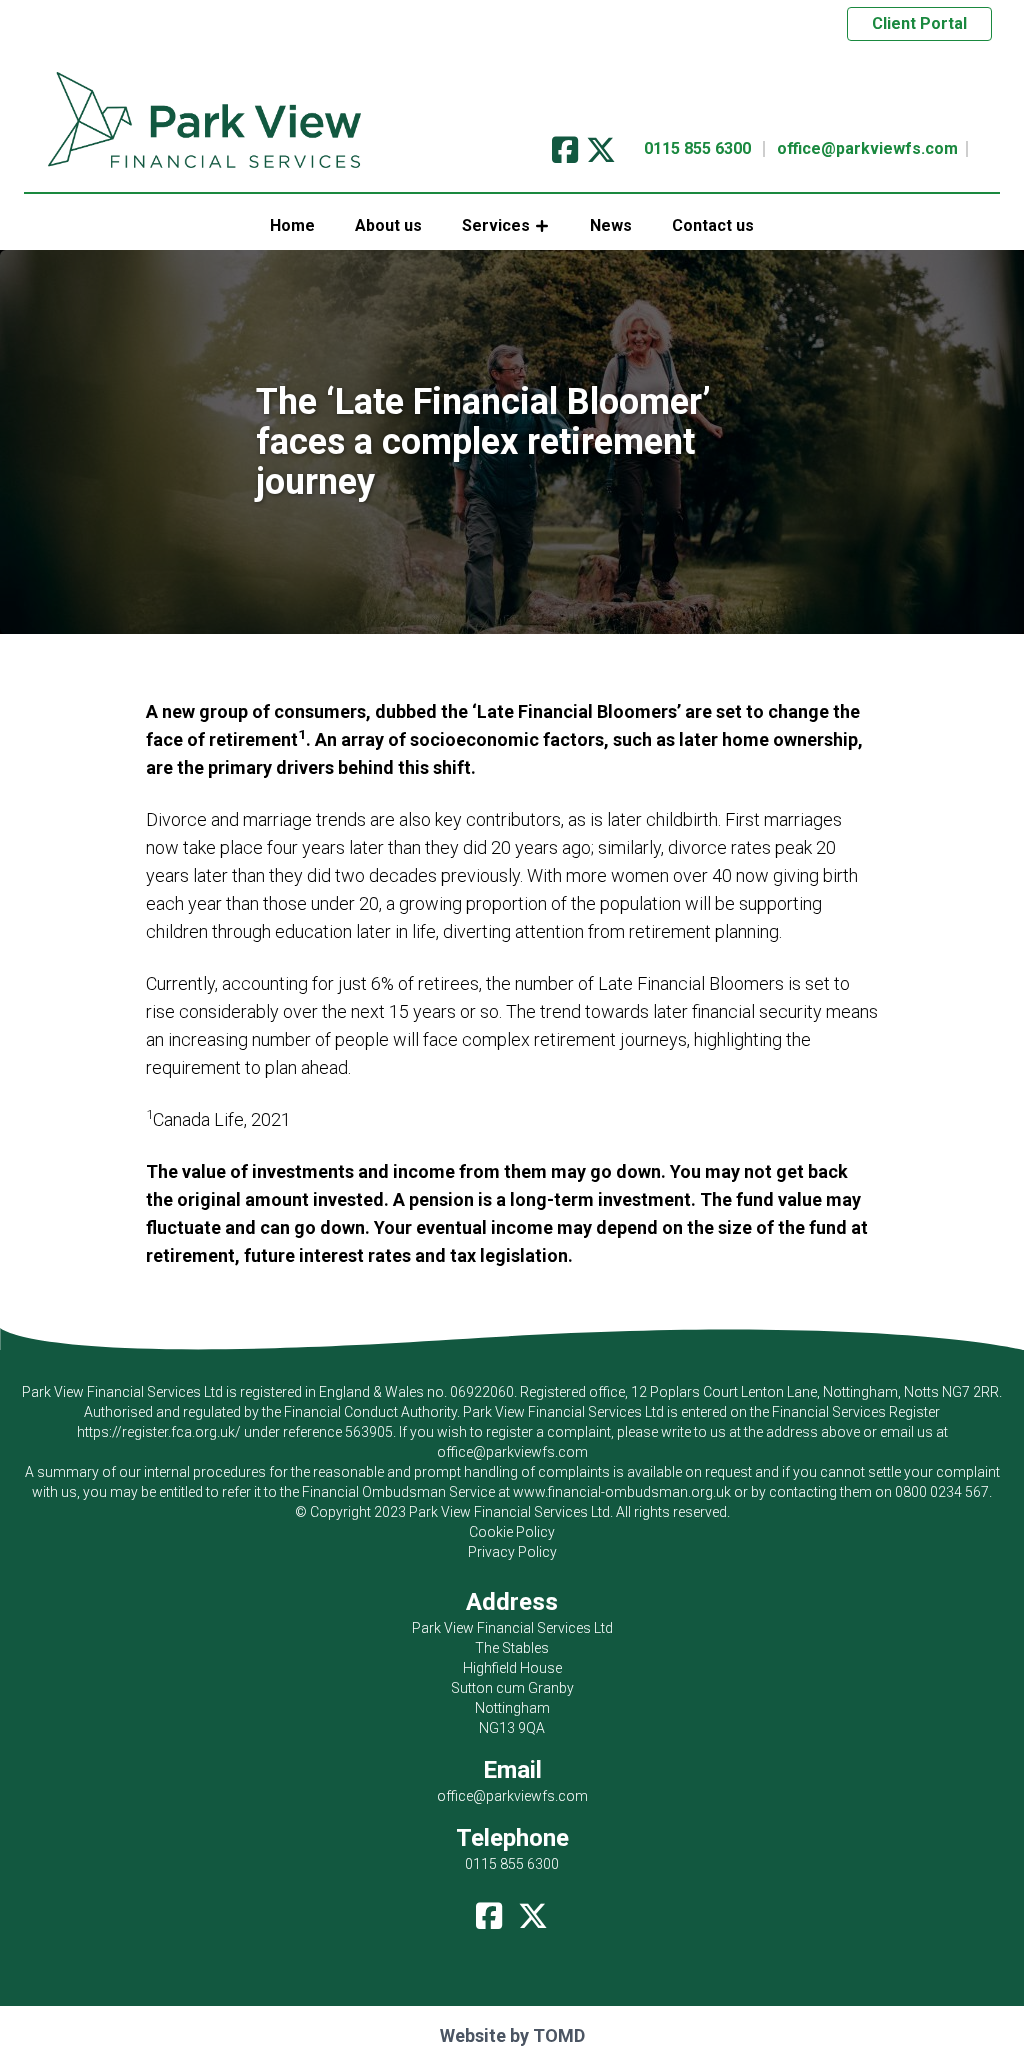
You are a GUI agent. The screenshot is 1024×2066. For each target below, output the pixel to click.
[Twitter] (601, 143)
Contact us (713, 225)
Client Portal (919, 23)
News (611, 225)
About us (388, 225)
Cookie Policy (512, 1532)
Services (496, 225)
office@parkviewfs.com (867, 148)
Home (292, 225)
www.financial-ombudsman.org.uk (622, 1492)
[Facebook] (565, 143)
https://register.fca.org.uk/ (159, 1432)
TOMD (559, 2035)
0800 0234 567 (942, 1492)
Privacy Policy (512, 1552)
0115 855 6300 (697, 148)
